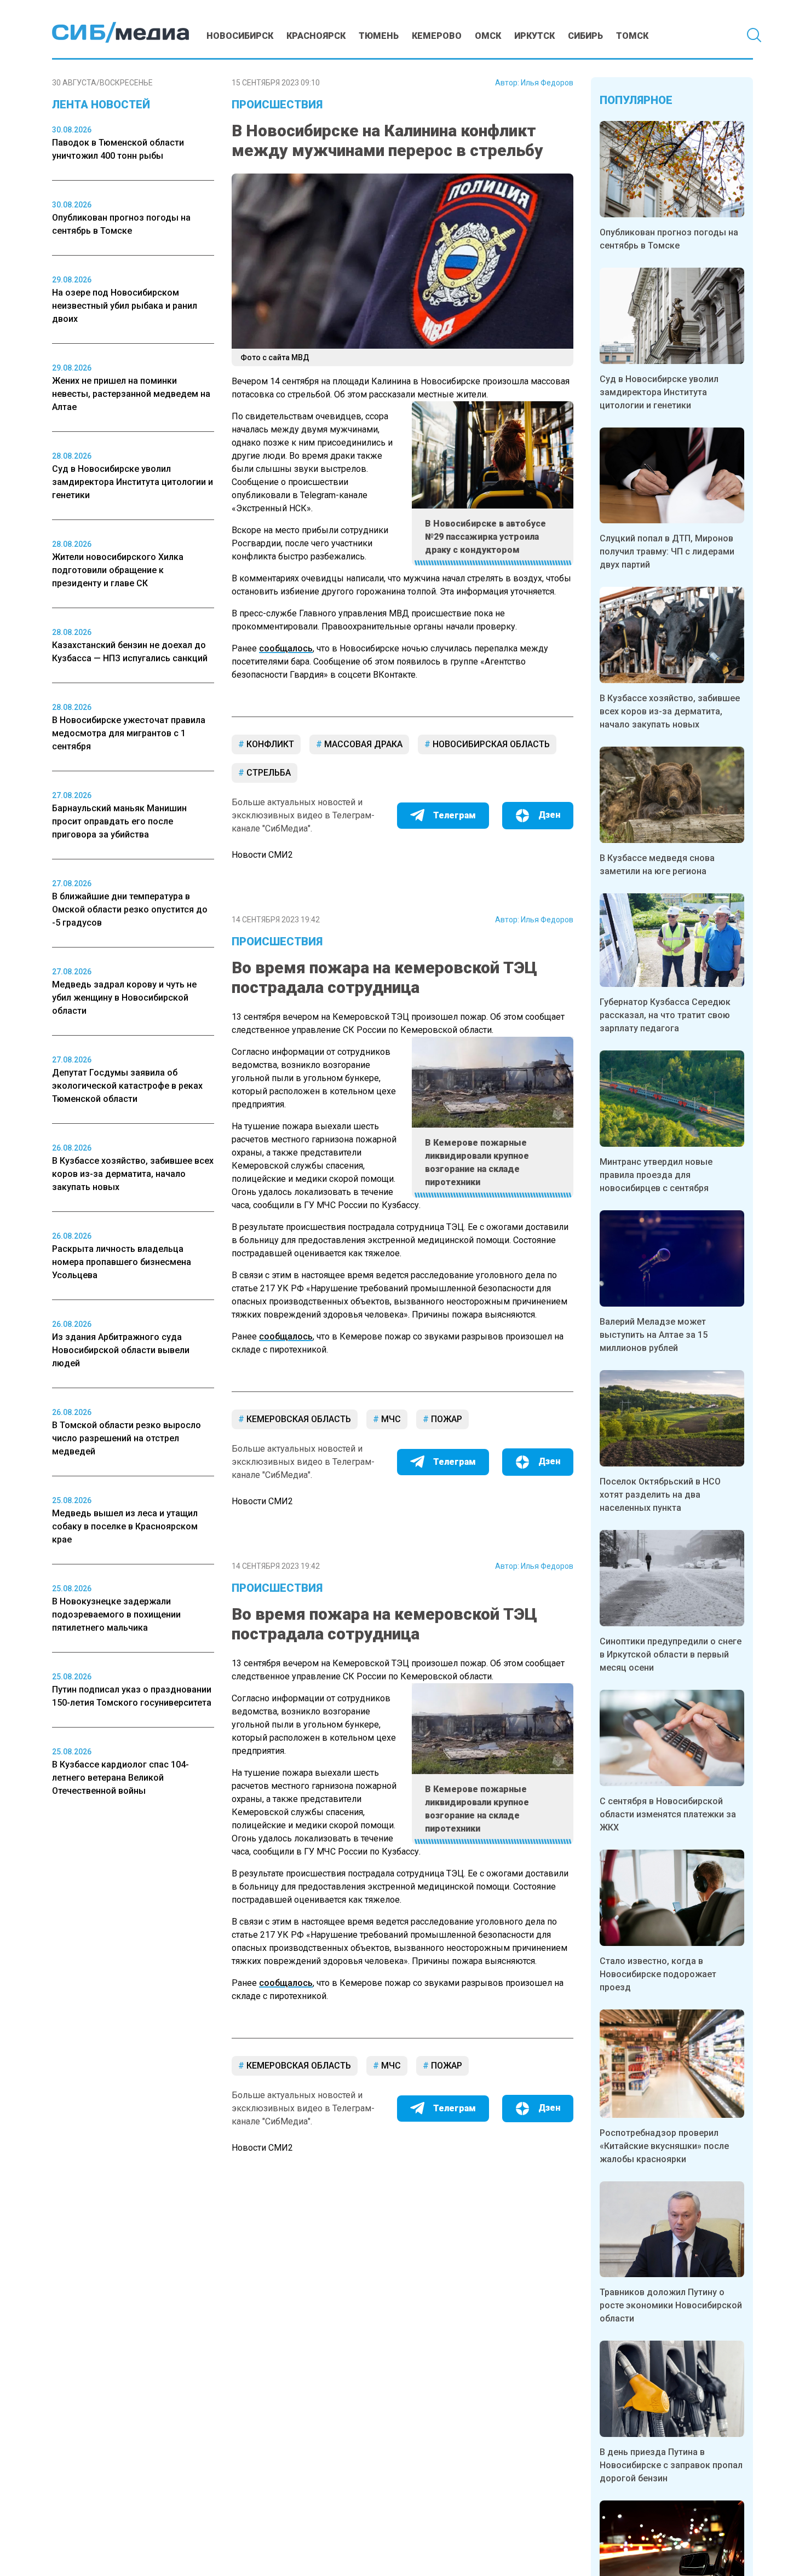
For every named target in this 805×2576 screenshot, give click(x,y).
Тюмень (379, 36)
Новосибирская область (490, 744)
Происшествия (277, 105)
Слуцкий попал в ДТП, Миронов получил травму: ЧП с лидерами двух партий (667, 551)
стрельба (268, 773)
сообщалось (286, 648)
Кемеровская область (298, 1419)
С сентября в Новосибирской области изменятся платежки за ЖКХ (668, 1814)
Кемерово (437, 36)
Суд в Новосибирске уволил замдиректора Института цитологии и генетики (659, 392)
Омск (488, 36)
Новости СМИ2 (262, 855)
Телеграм (455, 815)
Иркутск (534, 36)
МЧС (390, 1419)
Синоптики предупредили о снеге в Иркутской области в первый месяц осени (671, 1654)
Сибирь (585, 36)
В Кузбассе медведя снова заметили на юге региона (657, 865)
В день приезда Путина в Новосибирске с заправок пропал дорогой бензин (671, 2465)
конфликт (269, 744)
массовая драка (362, 744)
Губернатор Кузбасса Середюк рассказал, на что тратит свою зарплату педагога (665, 1015)
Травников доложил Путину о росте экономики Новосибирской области (671, 2305)
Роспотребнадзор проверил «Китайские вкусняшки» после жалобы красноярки (664, 2146)
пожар (445, 1419)
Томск (632, 36)
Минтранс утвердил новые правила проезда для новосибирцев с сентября (656, 1175)
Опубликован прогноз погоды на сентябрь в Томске (669, 239)
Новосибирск (240, 36)
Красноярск (316, 36)
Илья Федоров (547, 83)
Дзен (549, 815)
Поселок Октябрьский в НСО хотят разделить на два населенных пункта (660, 1495)
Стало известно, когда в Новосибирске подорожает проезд (658, 1974)
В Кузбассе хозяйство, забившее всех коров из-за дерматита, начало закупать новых (670, 711)
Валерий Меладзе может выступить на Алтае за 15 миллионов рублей (654, 1335)
